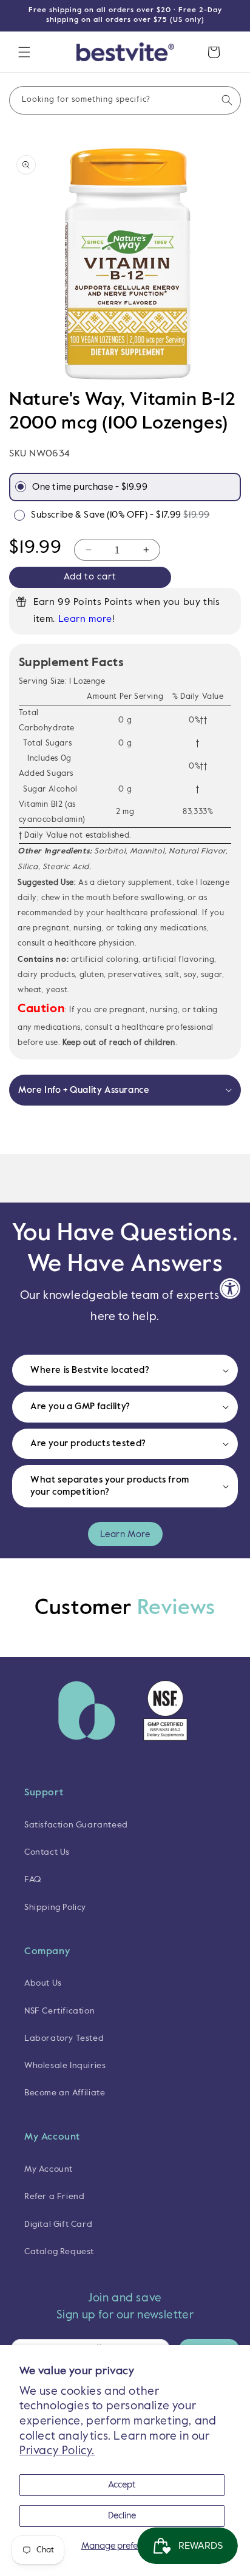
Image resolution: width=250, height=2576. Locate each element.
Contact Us (47, 1852)
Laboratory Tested (64, 2038)
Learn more (85, 619)
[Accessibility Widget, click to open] (230, 1288)
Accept (122, 2485)
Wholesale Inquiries (65, 2066)
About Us (43, 1983)
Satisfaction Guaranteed (76, 1825)
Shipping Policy (55, 1907)
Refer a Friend (54, 2197)
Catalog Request (59, 2252)
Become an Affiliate (65, 2093)
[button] (24, 52)
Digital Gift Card (58, 2224)
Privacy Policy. (57, 2451)
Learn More (125, 1534)
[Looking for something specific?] (227, 100)
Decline (122, 2516)
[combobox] (125, 100)
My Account (49, 2169)
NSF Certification (59, 2011)
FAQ (33, 1880)
